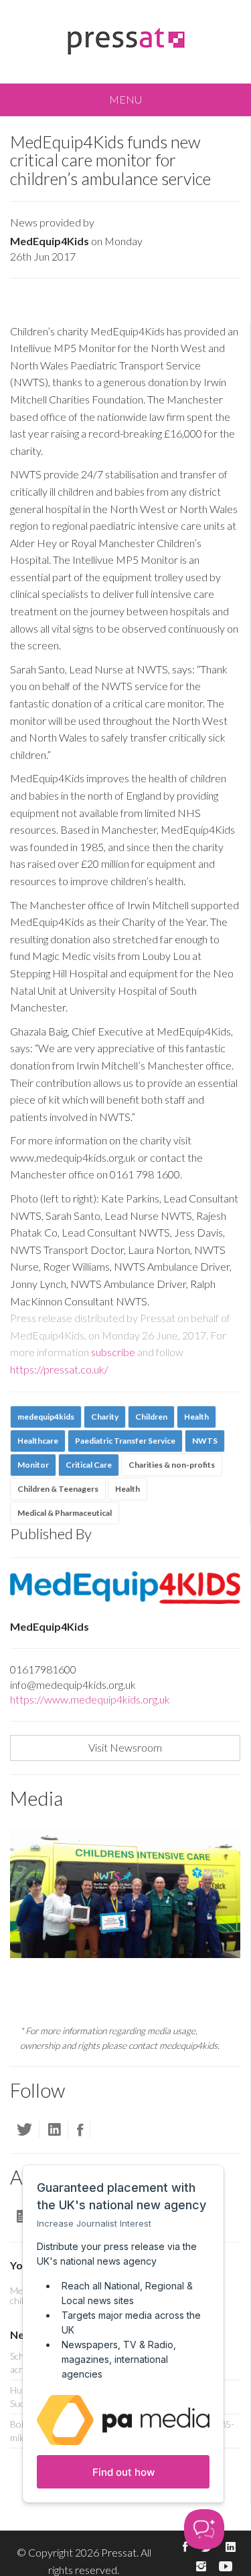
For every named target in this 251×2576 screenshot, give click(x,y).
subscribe (113, 1352)
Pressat (119, 2552)
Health (128, 1489)
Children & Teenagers (58, 1489)
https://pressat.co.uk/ (59, 1369)
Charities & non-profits (172, 1465)
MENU (125, 99)
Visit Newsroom (125, 1747)
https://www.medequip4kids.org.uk (90, 1699)
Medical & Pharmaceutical (65, 1513)
